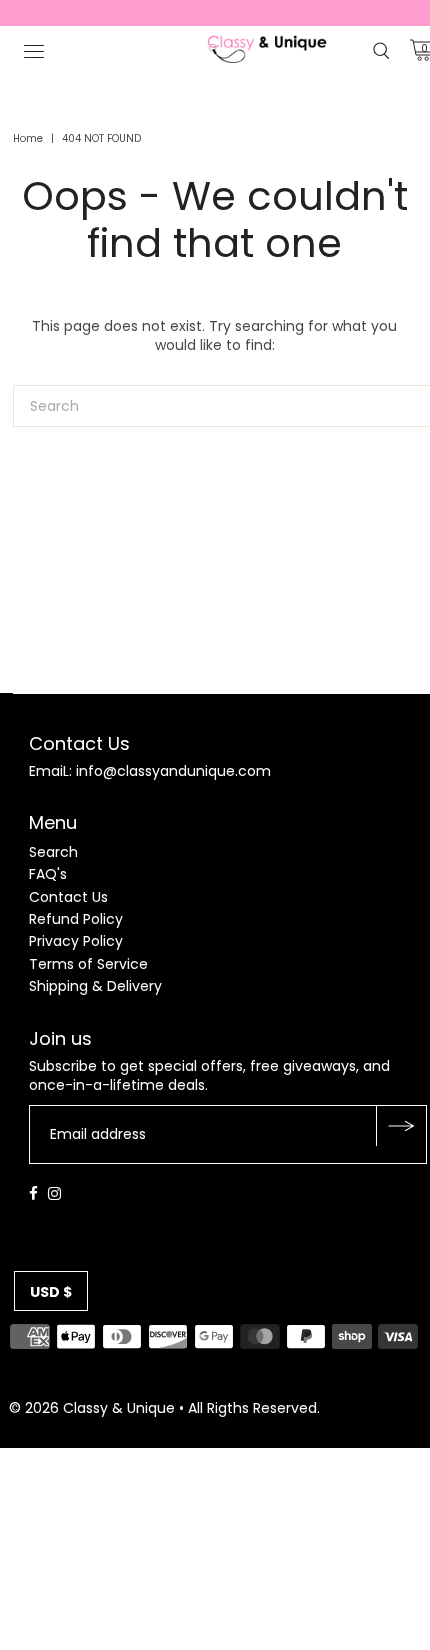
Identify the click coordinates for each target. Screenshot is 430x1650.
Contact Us (68, 897)
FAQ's (48, 874)
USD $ (51, 1292)
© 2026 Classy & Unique (92, 1408)
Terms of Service (88, 964)
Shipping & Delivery (95, 986)
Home (28, 138)
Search (53, 852)
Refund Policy (76, 919)
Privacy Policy (76, 941)
